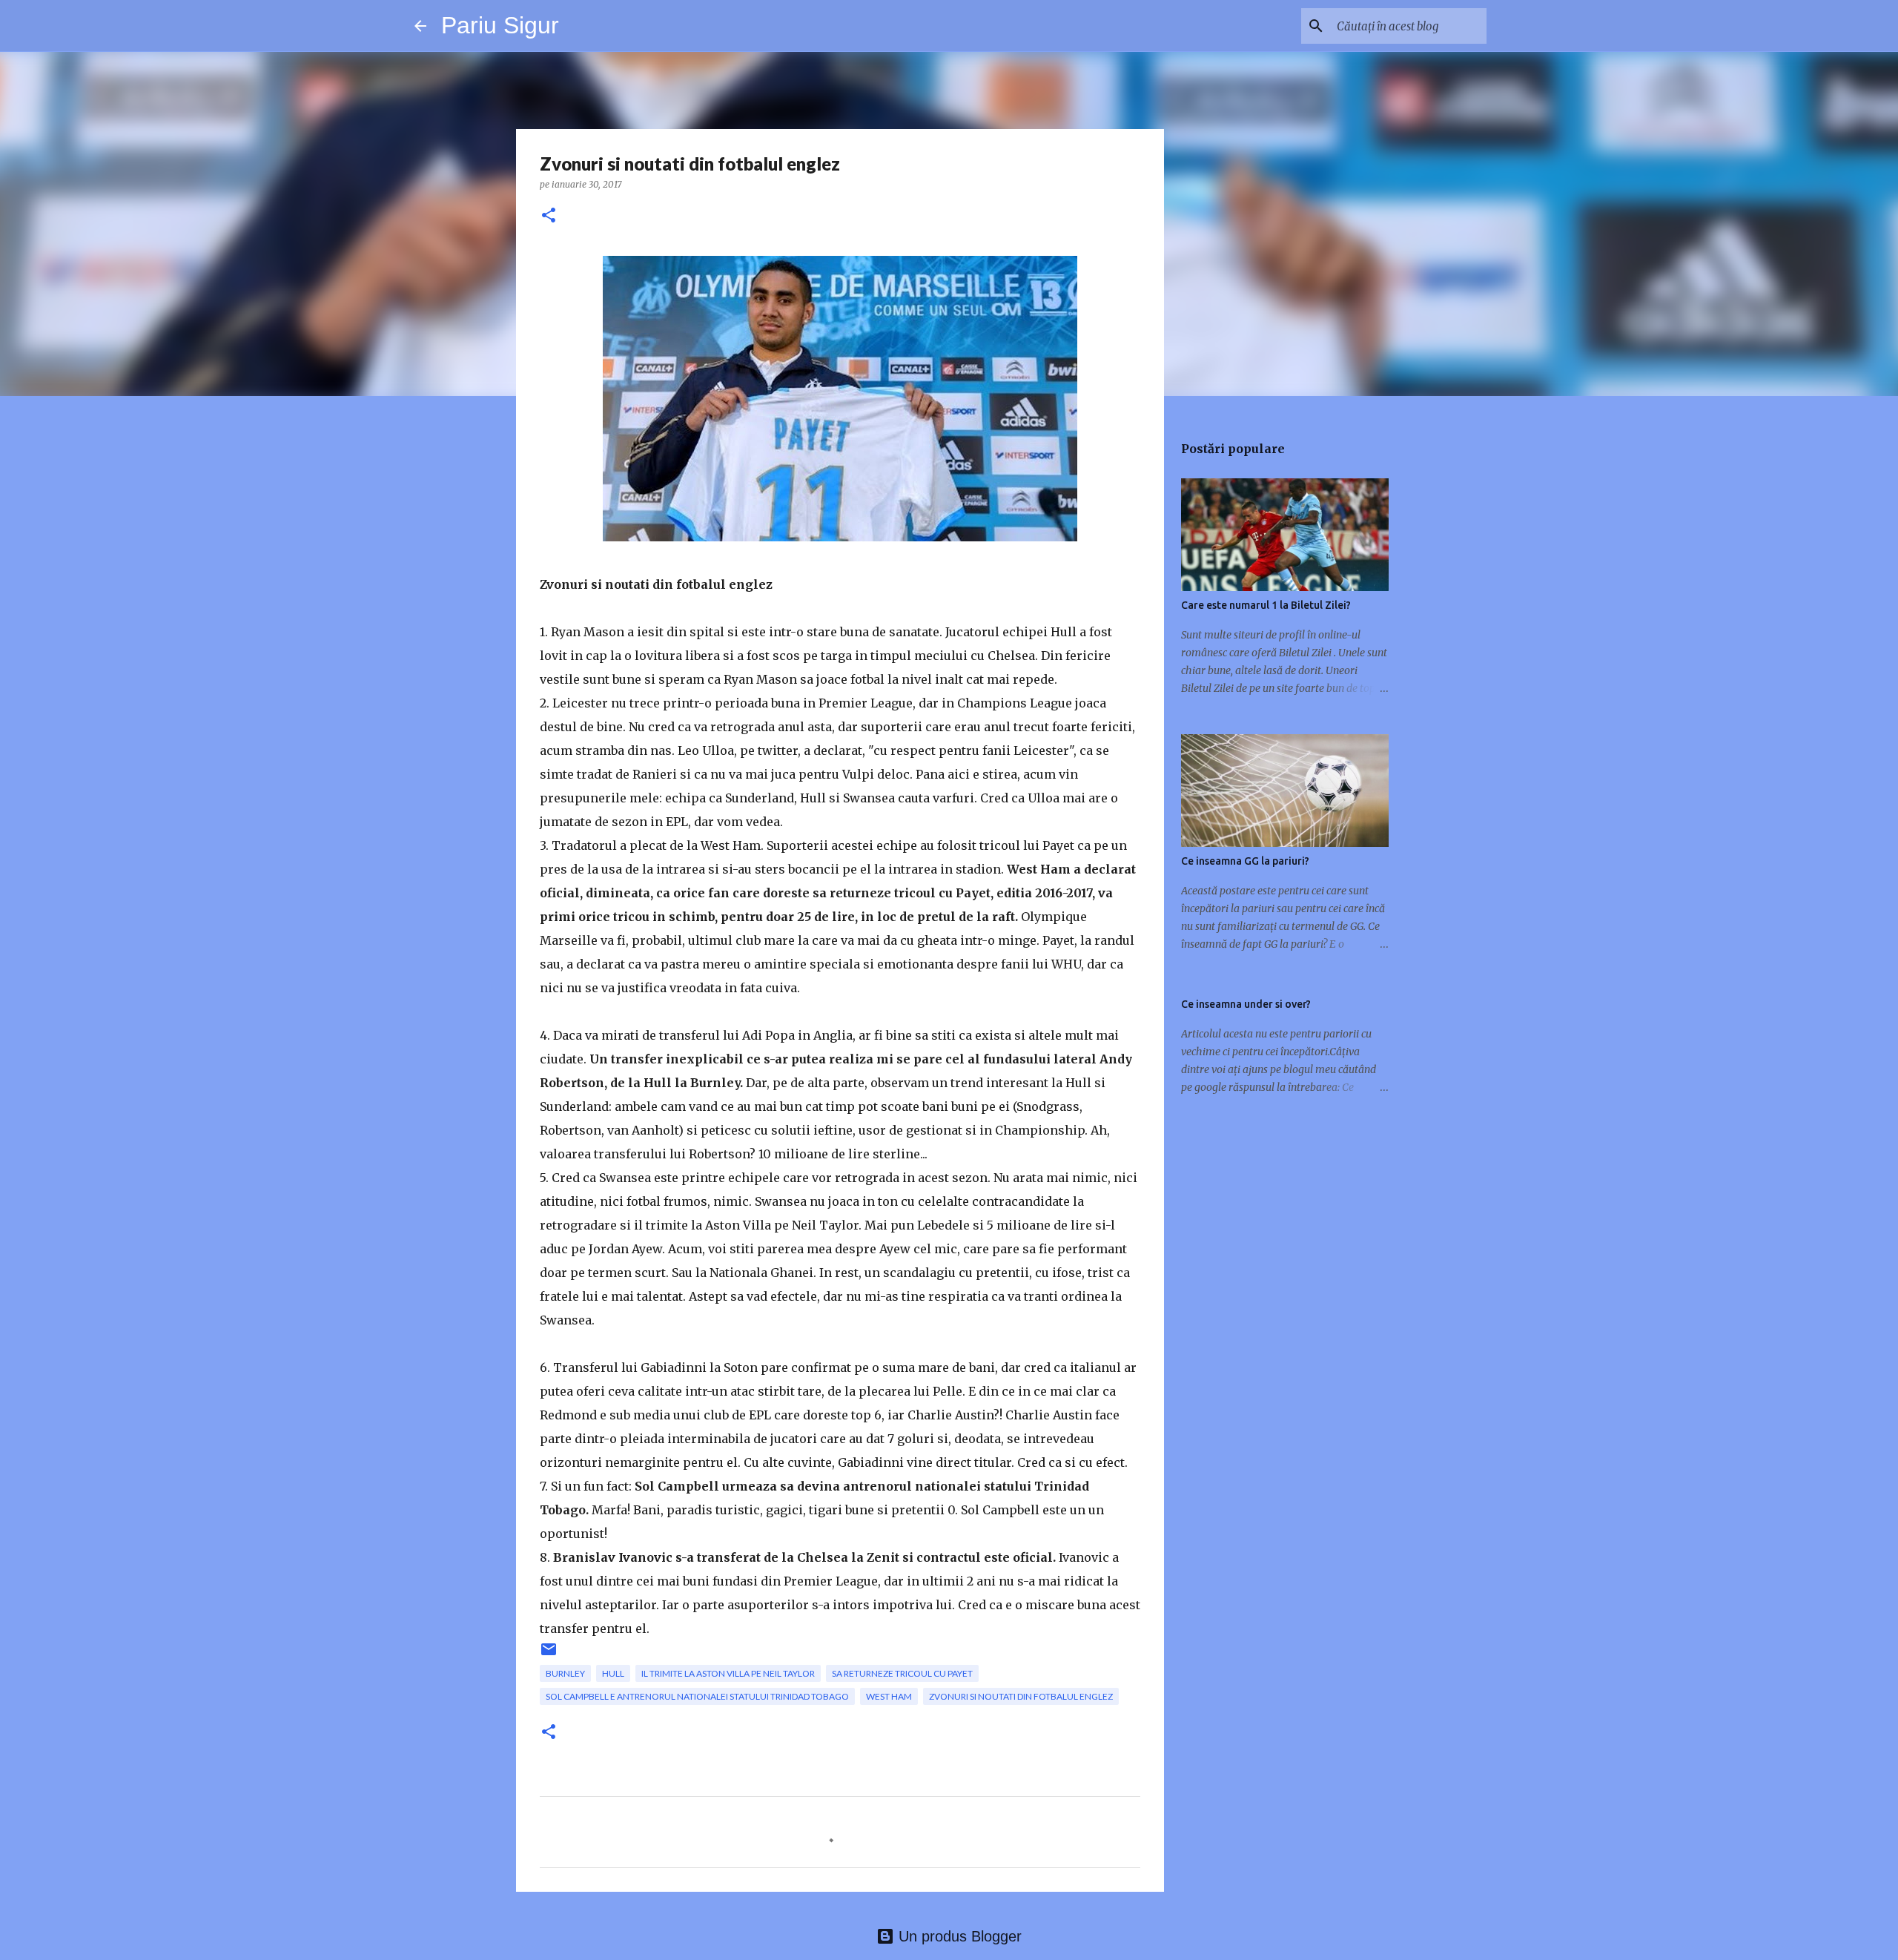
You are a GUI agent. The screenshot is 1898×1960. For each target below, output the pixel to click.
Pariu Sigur (500, 25)
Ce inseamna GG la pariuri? (1245, 861)
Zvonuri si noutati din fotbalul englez (1021, 1696)
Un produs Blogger (958, 1936)
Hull (613, 1673)
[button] (549, 216)
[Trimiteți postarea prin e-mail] (549, 1655)
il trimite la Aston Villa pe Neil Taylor (728, 1673)
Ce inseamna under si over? (1246, 1004)
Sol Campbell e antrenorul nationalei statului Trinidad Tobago (697, 1696)
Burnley (565, 1673)
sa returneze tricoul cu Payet (902, 1673)
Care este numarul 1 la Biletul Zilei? (1266, 605)
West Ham (889, 1696)
